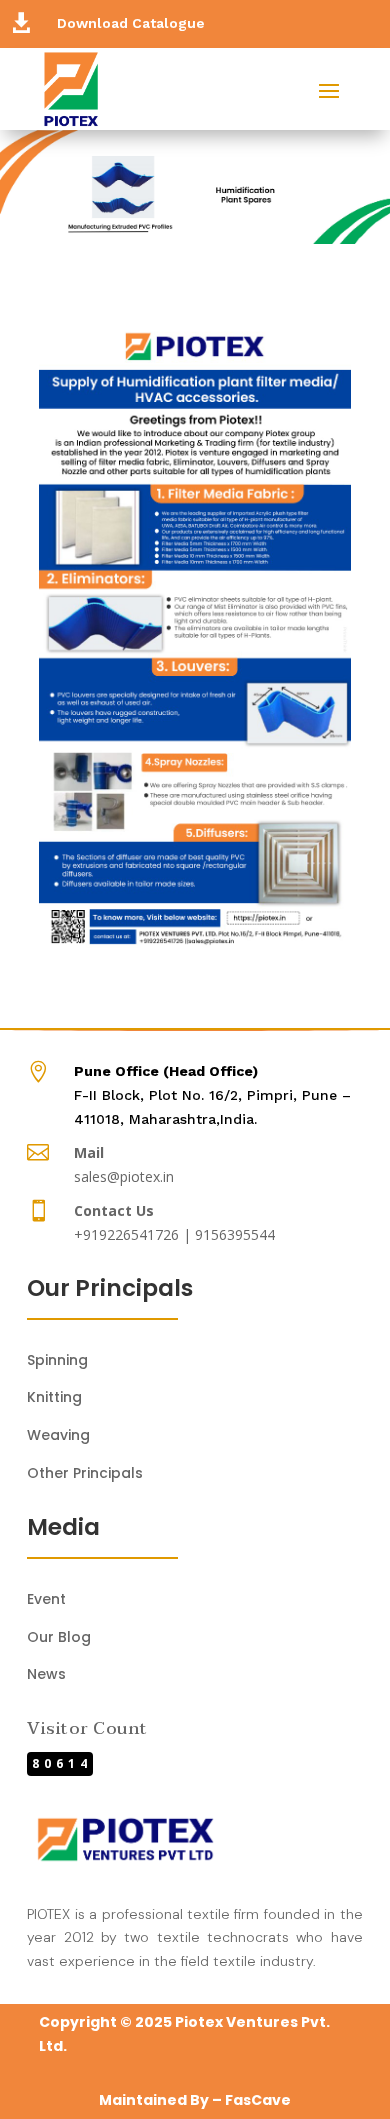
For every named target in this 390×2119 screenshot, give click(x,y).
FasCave (258, 2100)
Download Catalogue (131, 23)
